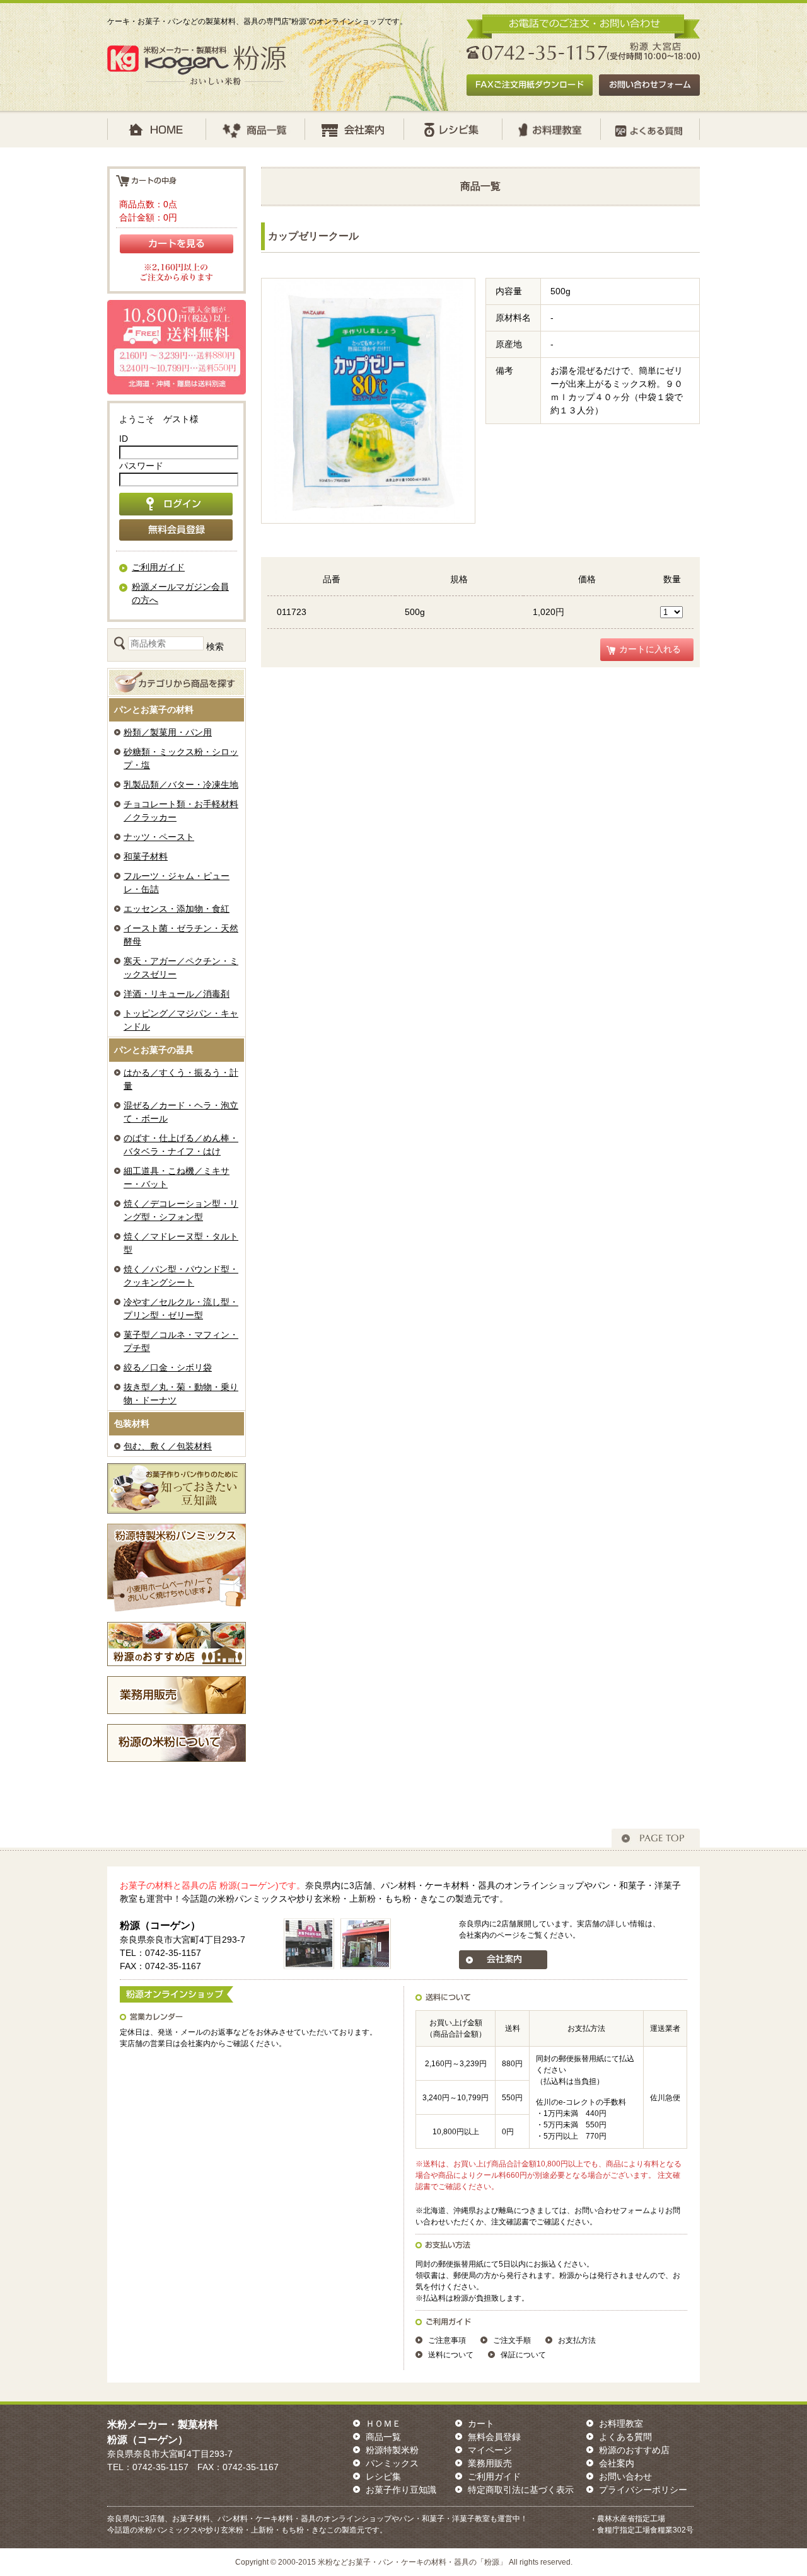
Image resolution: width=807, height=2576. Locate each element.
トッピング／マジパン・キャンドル (181, 1020)
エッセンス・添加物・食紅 (177, 909)
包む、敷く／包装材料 (168, 1446)
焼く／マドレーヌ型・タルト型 (181, 1243)
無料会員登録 (494, 2437)
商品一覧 (383, 2437)
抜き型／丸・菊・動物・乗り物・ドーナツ (181, 1394)
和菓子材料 (146, 856)
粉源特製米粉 (392, 2450)
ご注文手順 (512, 2340)
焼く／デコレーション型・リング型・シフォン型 (181, 1210)
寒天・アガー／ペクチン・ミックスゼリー (181, 968)
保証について (523, 2355)
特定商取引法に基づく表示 (521, 2490)
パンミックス (392, 2463)
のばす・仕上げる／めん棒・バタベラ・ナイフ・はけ (181, 1145)
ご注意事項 (447, 2340)
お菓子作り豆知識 (401, 2490)
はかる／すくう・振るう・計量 (181, 1079)
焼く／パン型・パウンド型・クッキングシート (181, 1276)
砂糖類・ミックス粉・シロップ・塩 (181, 758)
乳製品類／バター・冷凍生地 (181, 785)
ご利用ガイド (158, 567)
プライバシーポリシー (643, 2490)
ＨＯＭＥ (383, 2424)
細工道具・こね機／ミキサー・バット (177, 1177)
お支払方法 (577, 2340)
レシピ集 (383, 2476)
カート (481, 2424)
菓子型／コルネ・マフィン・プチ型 (181, 1341)
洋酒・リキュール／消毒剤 (177, 994)
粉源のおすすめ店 (634, 2450)
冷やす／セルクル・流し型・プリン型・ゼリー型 (181, 1308)
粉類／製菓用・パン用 (168, 732)
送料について (451, 2355)
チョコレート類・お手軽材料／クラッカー (181, 811)
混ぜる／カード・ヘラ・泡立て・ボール (181, 1112)
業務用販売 (490, 2463)
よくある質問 (625, 2437)
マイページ (490, 2450)
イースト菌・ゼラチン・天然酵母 (181, 935)
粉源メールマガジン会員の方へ (180, 593)
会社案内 (617, 2463)
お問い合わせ (625, 2476)
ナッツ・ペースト (159, 837)
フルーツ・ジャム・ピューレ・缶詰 (177, 883)
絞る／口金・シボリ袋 (168, 1367)
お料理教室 (621, 2424)
